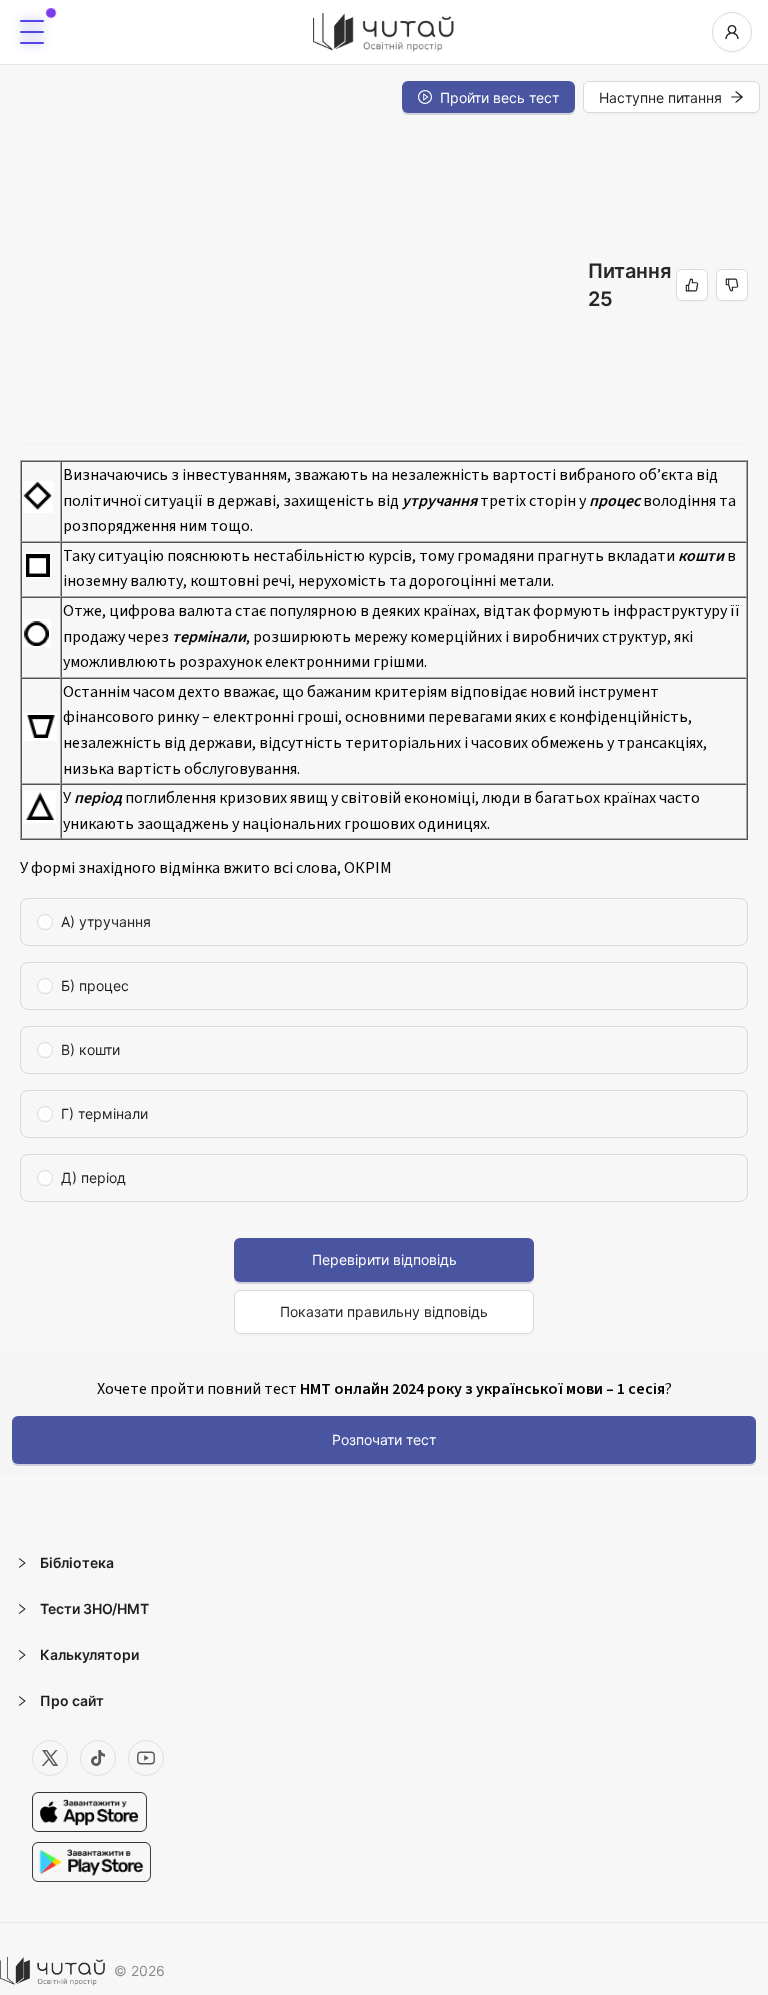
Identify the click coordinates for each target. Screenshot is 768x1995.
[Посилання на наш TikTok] (98, 1758)
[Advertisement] (304, 285)
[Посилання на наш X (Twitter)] (50, 1758)
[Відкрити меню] (32, 32)
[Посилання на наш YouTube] (146, 1758)
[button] (384, 1563)
